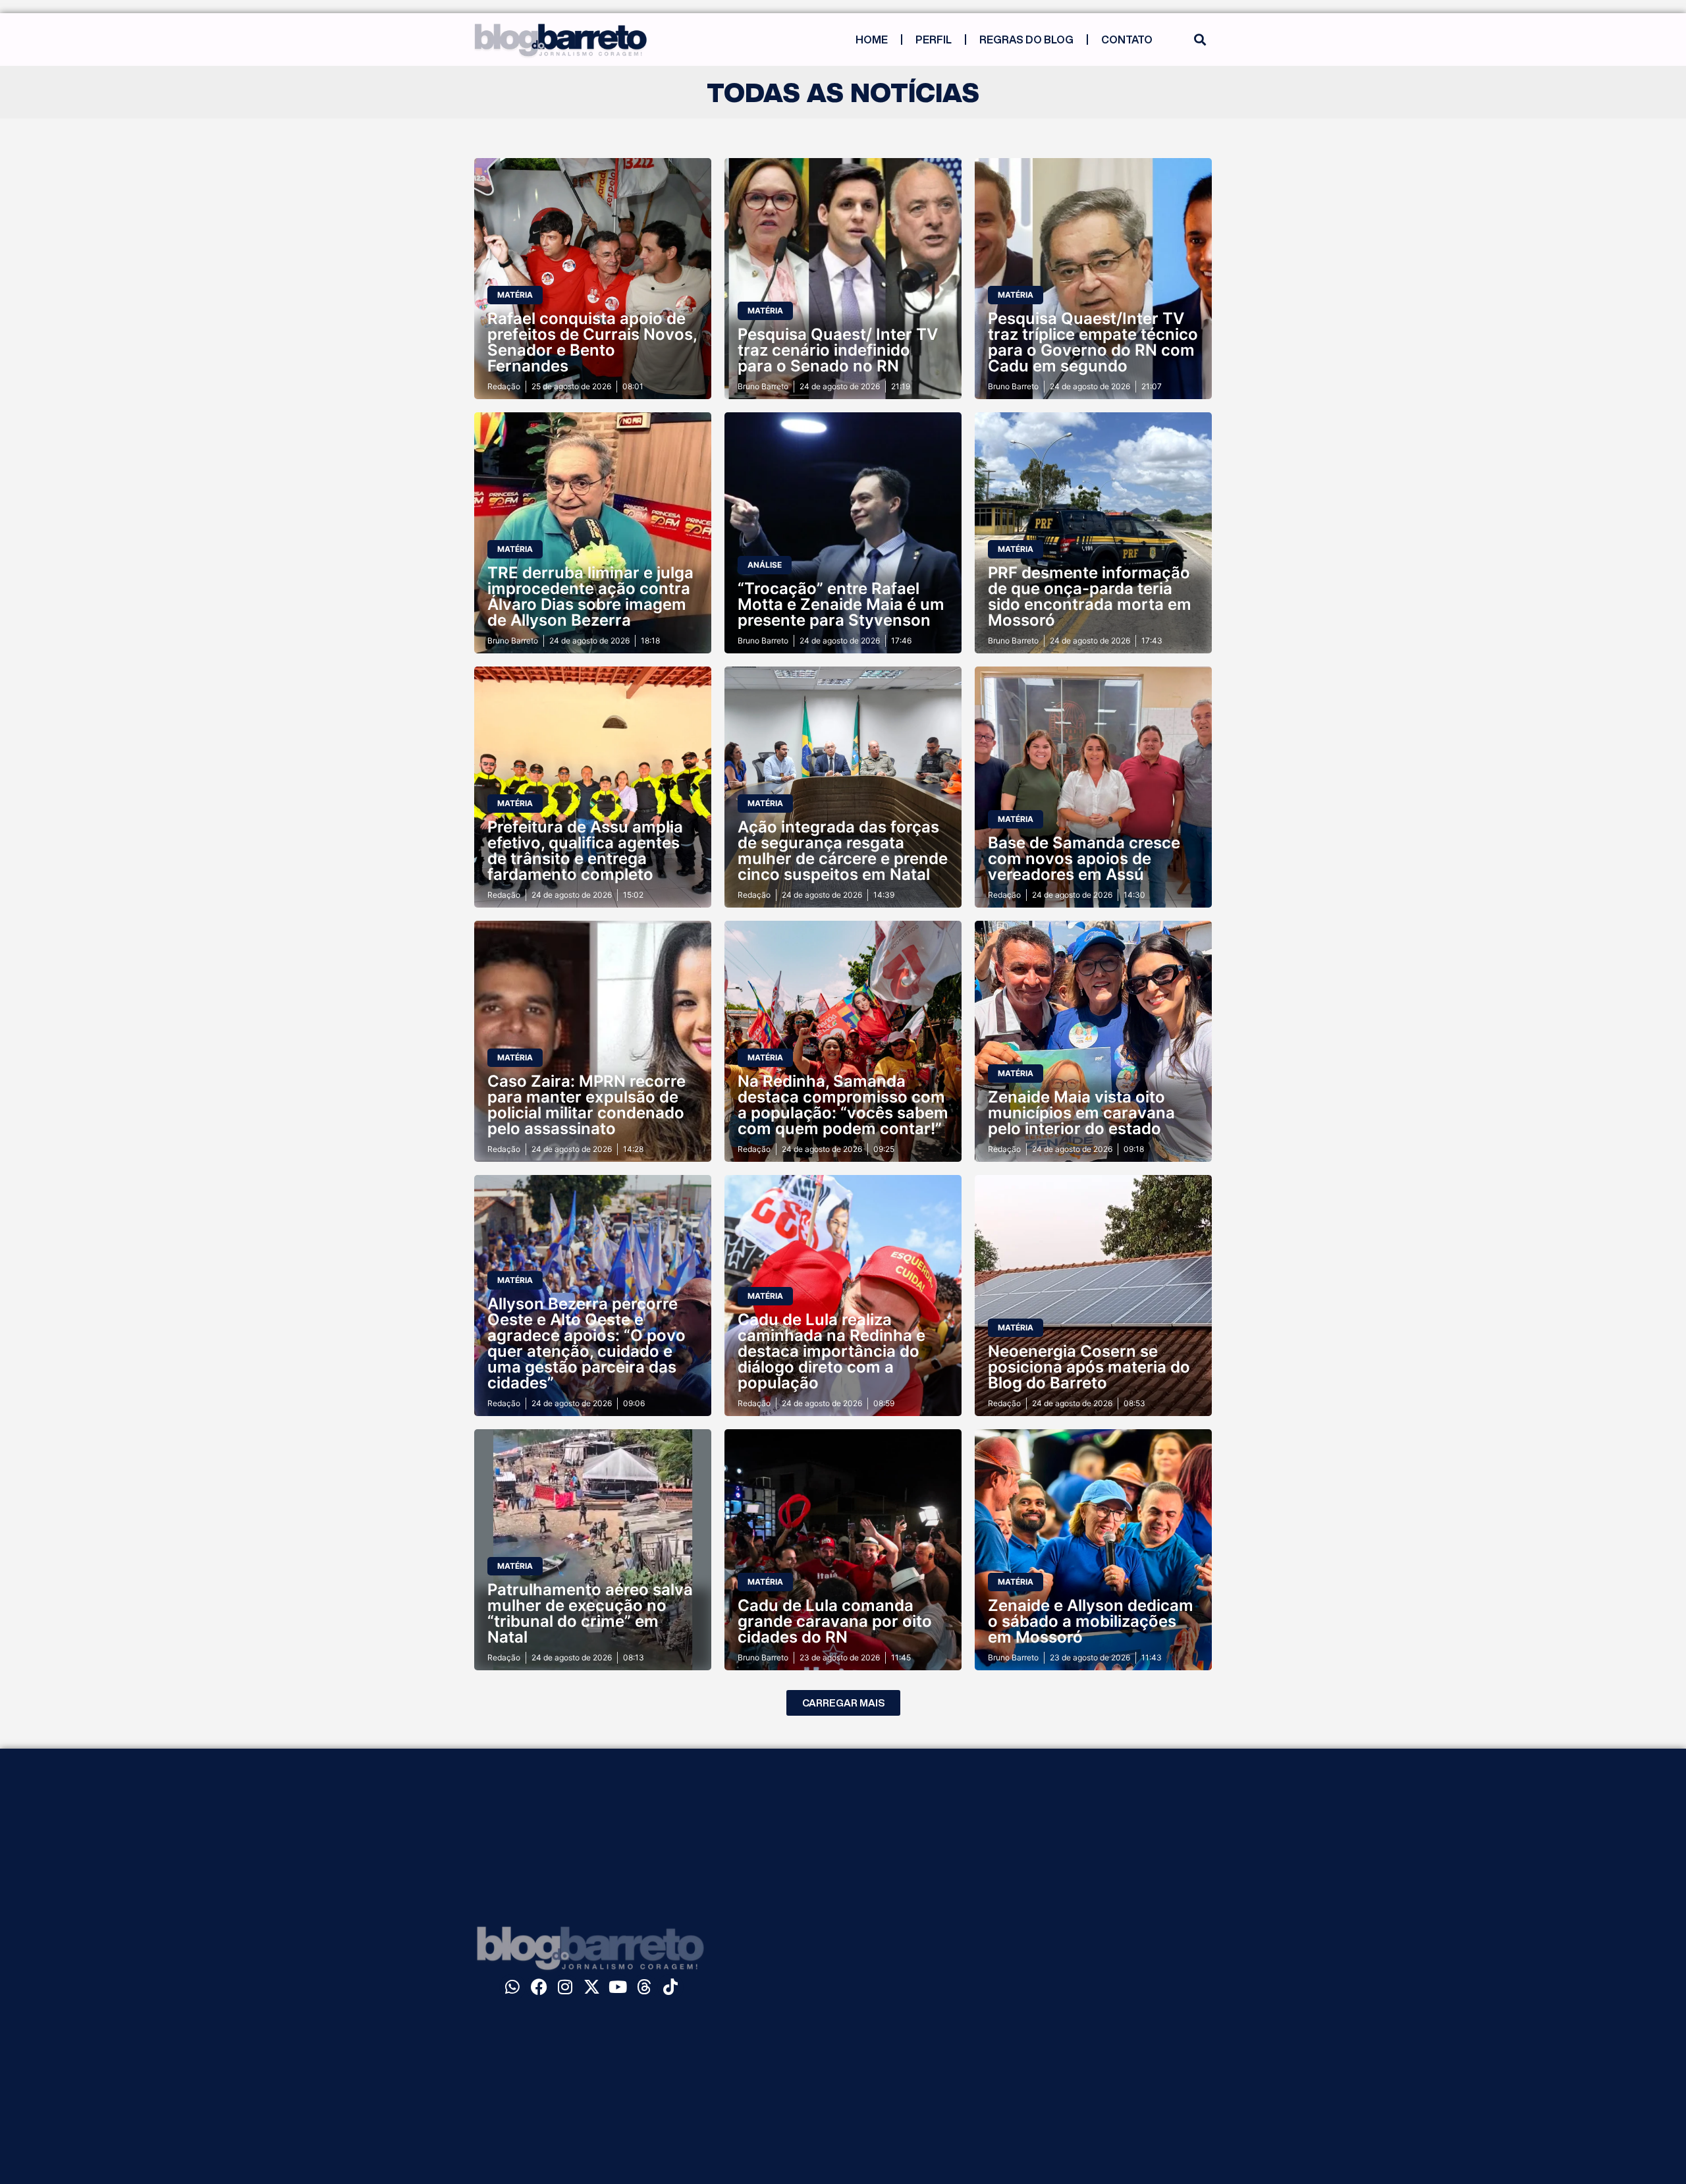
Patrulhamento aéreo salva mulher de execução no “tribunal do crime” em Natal (590, 1613)
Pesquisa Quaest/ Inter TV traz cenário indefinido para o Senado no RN (838, 350)
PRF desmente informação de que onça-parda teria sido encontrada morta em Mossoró (1090, 596)
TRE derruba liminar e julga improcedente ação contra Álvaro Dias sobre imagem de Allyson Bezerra (590, 596)
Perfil (934, 40)
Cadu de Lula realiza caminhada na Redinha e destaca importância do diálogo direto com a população (831, 1351)
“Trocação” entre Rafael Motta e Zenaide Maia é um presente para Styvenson (841, 604)
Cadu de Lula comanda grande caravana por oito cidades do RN (835, 1621)
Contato (1127, 40)
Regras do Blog (1026, 40)
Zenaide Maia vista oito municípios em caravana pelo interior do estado (1081, 1113)
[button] (1200, 40)
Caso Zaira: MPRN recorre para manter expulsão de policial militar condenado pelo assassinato (586, 1105)
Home (872, 40)
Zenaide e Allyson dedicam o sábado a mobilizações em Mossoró (1091, 1621)
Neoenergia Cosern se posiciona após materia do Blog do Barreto (1089, 1367)
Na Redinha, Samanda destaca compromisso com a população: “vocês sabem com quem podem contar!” (843, 1105)
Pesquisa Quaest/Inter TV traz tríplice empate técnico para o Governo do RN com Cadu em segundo (1093, 342)
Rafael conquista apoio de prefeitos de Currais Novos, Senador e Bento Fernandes (592, 342)
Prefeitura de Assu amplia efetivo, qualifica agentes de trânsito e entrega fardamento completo (585, 851)
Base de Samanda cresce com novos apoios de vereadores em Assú (1084, 859)
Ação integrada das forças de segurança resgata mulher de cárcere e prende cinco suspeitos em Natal (843, 851)
